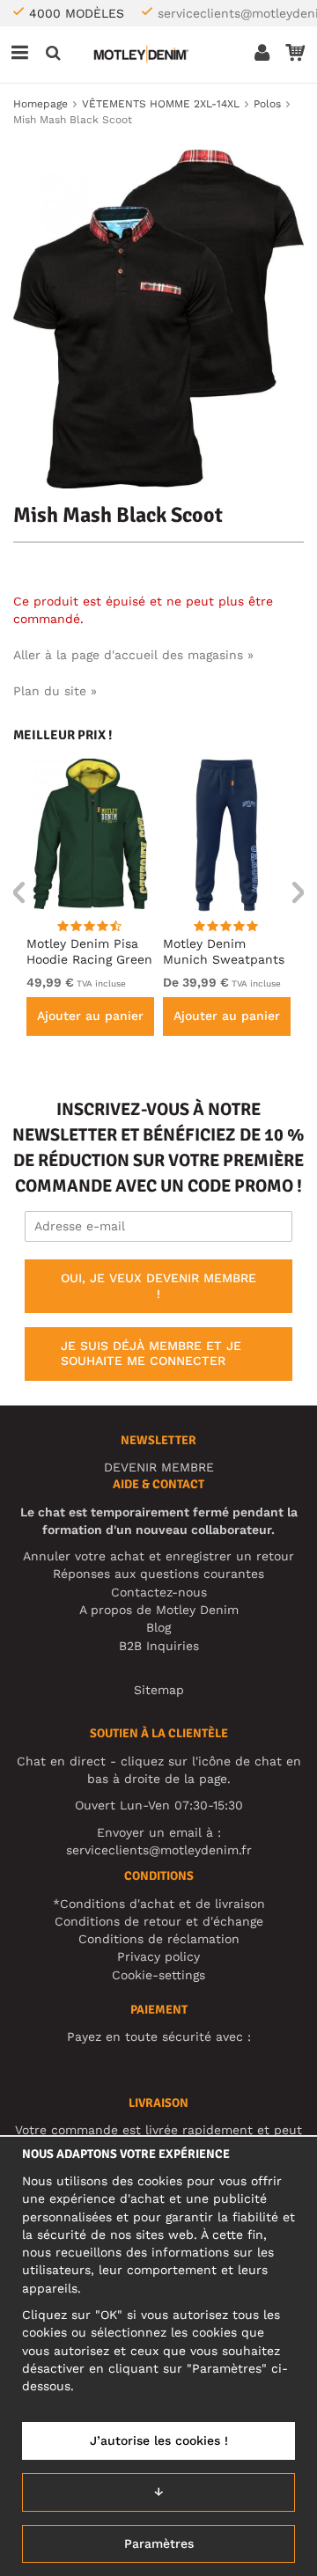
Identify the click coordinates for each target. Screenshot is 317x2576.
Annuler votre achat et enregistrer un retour (158, 1556)
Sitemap (159, 1690)
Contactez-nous (159, 1592)
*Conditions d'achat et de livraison (159, 1904)
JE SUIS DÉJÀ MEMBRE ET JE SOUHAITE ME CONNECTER (151, 1354)
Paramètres (159, 2543)
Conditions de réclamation (159, 1939)
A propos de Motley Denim (159, 1610)
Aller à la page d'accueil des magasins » (133, 655)
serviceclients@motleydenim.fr (159, 1850)
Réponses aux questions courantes (158, 1574)
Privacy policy (158, 1956)
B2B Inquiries (159, 1646)
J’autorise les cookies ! (159, 2440)
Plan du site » (55, 691)
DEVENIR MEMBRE (159, 1467)
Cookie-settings (158, 1975)
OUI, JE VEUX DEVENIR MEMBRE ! (158, 1286)
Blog (158, 1627)
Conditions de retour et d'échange (159, 1921)
